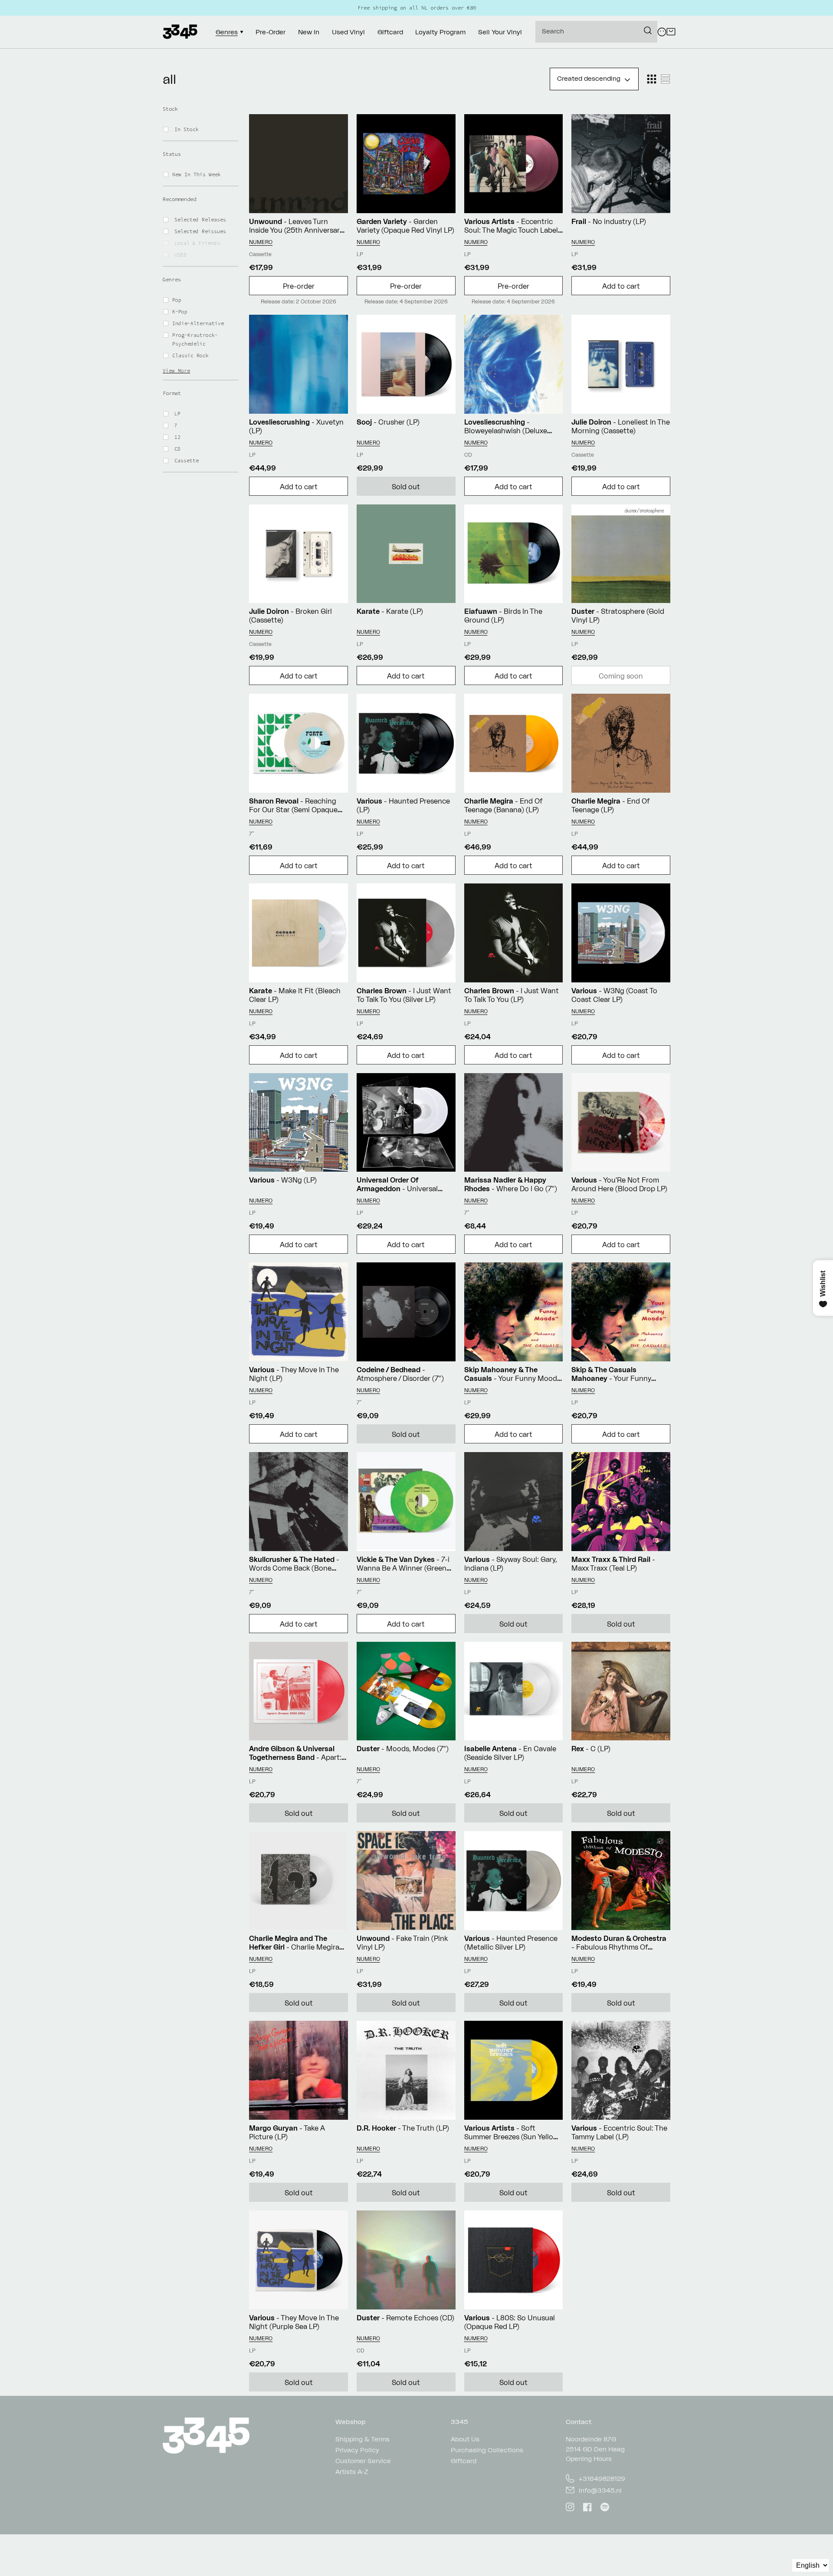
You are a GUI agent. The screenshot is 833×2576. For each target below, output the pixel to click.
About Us (465, 2439)
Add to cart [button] (621, 286)
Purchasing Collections (487, 2450)
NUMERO (261, 242)
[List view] (666, 79)
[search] (596, 32)
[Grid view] (652, 79)
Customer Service (363, 2461)
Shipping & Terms (362, 2439)
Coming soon (621, 676)
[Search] (648, 30)
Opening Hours (589, 2459)
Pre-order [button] (299, 286)
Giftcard (464, 2461)
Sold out (406, 487)
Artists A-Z (352, 2472)
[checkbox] (206, 129)
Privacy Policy (357, 2450)
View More (176, 371)
